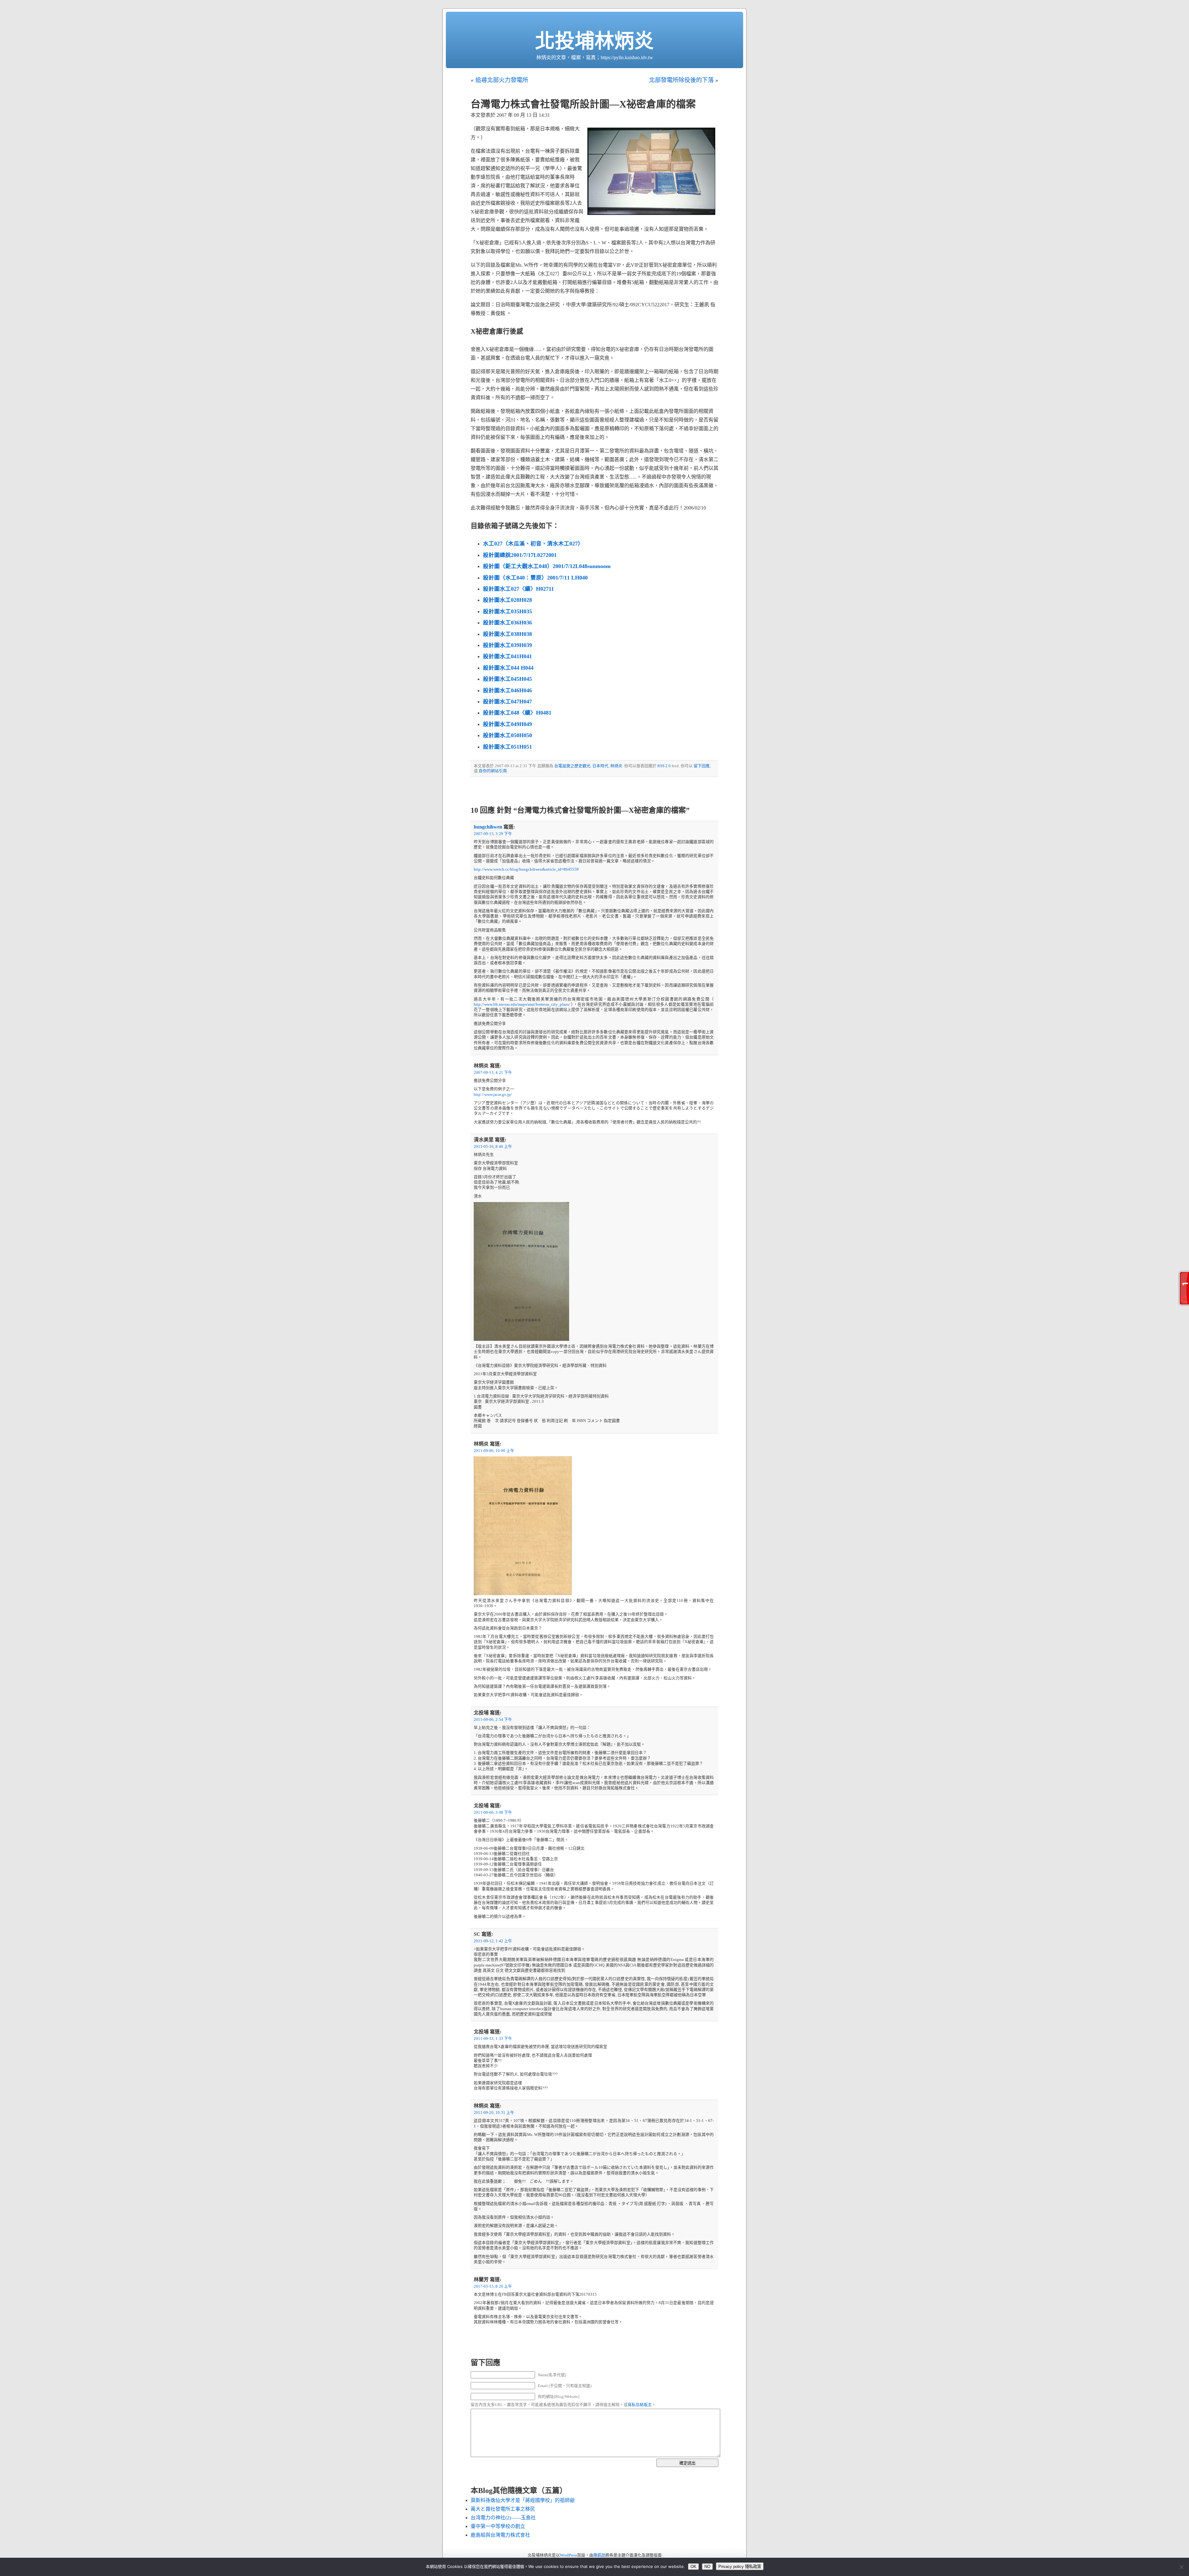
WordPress (568, 2555)
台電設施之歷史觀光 (572, 766)
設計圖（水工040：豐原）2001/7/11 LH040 (535, 578)
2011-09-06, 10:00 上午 (494, 1451)
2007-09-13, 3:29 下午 (493, 834)
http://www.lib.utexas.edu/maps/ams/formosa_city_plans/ (522, 1004)
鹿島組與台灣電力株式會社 (500, 2535)
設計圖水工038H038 (507, 634)
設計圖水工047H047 (507, 702)
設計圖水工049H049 (507, 724)
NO (707, 2567)
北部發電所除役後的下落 (681, 80)
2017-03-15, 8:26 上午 (493, 2286)
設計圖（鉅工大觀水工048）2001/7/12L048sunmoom (547, 566)
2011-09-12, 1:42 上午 (493, 1941)
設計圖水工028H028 (507, 600)
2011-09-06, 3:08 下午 (493, 1813)
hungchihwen (488, 827)
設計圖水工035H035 (507, 611)
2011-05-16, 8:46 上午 (493, 1147)
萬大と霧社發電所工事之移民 (503, 2509)
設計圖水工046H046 (507, 690)
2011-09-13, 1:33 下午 (493, 2039)
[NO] (1181, 2567)
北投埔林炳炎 (594, 41)
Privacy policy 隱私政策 (740, 2567)
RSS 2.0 (664, 766)
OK (693, 2567)
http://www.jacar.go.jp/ (493, 1095)
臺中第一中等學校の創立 (498, 2526)
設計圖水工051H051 (507, 747)
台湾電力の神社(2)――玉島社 (503, 2518)
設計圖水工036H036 (507, 623)
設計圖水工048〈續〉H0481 (517, 713)
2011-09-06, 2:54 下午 (493, 1720)
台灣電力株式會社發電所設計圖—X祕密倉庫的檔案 (583, 104)
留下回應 (702, 766)
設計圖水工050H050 (507, 735)
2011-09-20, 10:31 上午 (494, 2113)
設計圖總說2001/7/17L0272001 (520, 555)
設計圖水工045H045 (507, 679)
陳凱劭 (599, 2555)
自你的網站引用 (493, 771)
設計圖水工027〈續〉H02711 (518, 589)
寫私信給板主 (640, 2405)
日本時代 (600, 766)
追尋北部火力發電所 (502, 80)
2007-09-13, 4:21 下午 (493, 1073)
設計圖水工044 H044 (508, 668)
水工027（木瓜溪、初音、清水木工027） (533, 544)
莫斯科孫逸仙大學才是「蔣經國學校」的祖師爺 (523, 2500)
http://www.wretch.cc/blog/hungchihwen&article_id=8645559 (526, 869)
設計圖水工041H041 (507, 656)
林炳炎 (616, 766)
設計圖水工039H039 (507, 645)
